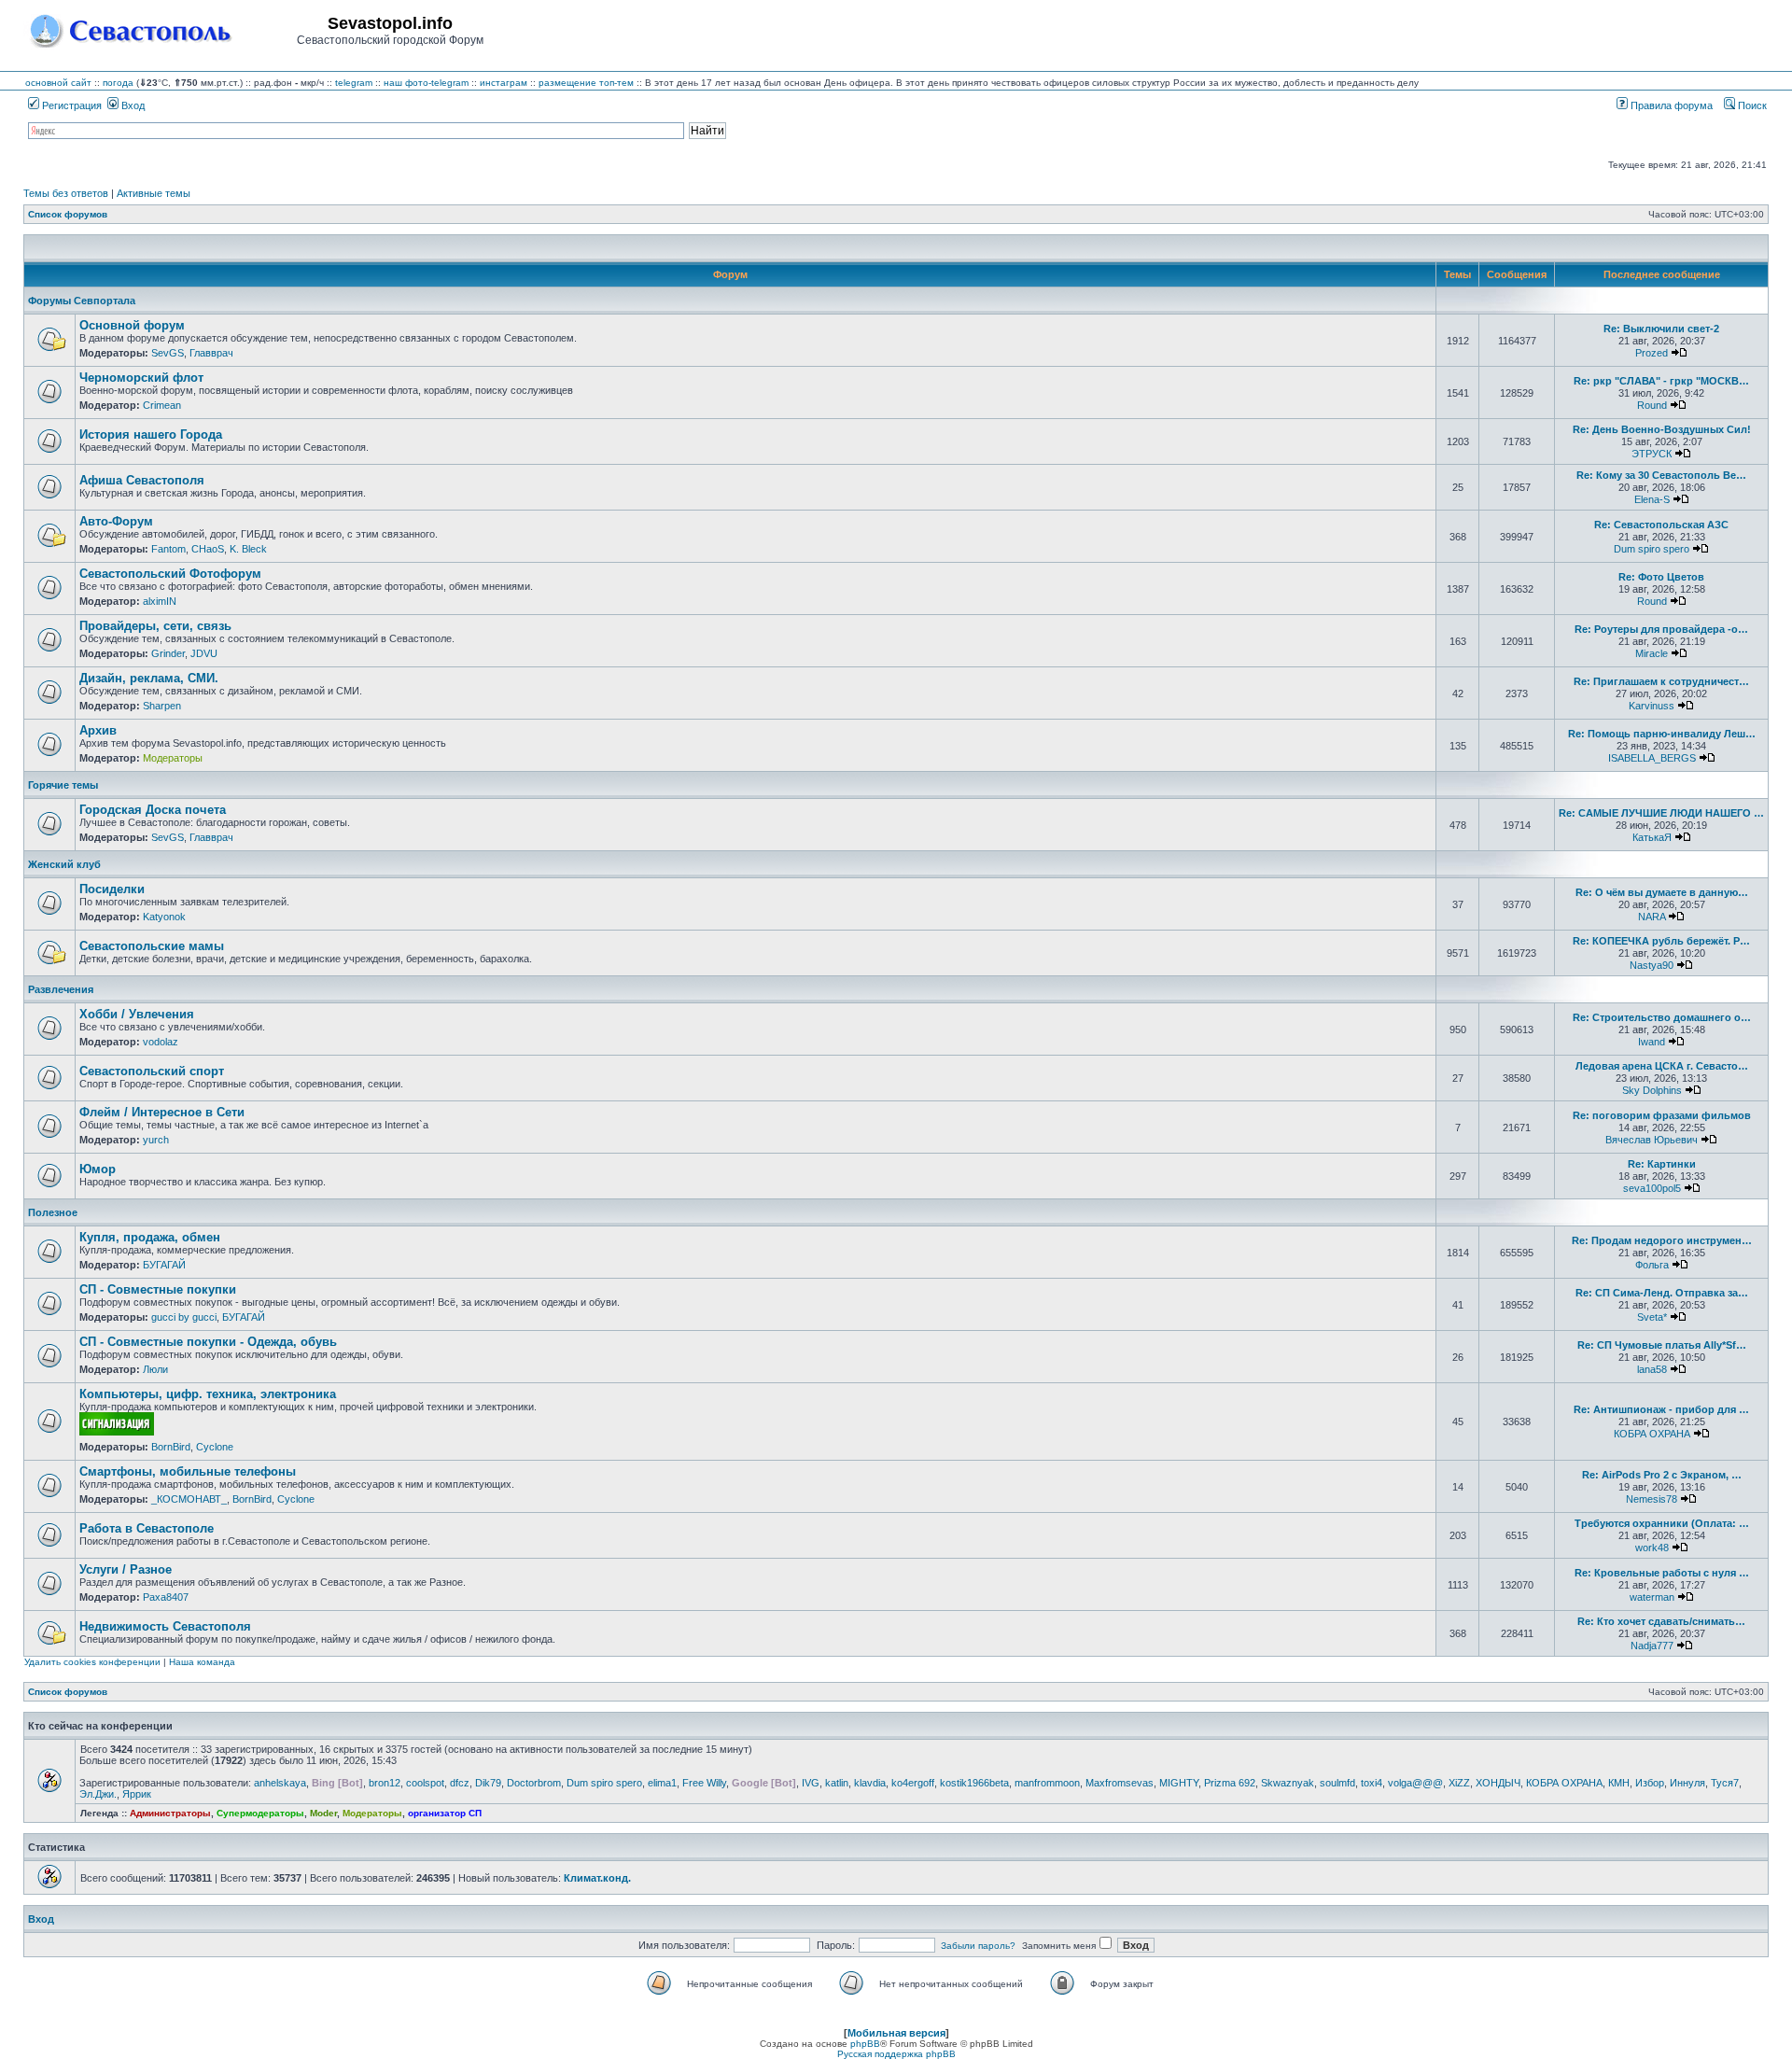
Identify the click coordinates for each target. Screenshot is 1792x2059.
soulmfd (1337, 1783)
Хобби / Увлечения (137, 1014)
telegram (354, 83)
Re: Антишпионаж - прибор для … (1661, 1409)
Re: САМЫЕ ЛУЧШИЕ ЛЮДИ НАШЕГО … (1661, 813)
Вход (132, 105)
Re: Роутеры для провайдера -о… (1661, 629)
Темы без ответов (66, 193)
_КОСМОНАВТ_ (189, 1499)
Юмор (98, 1169)
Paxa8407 (166, 1597)
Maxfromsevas (1120, 1783)
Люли (155, 1369)
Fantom (168, 549)
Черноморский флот (141, 378)
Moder (323, 1813)
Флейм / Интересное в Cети (162, 1112)
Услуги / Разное (126, 1569)
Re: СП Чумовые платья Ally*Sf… (1662, 1345)
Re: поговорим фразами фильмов (1662, 1115)
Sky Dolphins (1652, 1090)
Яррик (137, 1794)
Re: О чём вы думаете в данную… (1662, 892)
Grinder (168, 653)
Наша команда (202, 1662)
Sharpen (162, 706)
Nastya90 (1652, 965)
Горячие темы (63, 785)
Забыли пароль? (978, 1946)
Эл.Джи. (98, 1794)
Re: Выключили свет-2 (1661, 329)
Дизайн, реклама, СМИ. (149, 678)
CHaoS (208, 549)
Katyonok (164, 917)
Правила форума (1670, 105)
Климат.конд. (597, 1878)
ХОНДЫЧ (1498, 1783)
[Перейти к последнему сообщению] (1679, 353)
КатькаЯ (1652, 837)
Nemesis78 (1652, 1499)
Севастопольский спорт (152, 1071)
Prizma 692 (1230, 1783)
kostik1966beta (974, 1783)
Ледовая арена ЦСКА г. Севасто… (1662, 1066)
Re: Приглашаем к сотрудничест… (1661, 681)
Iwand (1652, 1042)
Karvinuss (1652, 706)
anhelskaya (280, 1783)
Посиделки (112, 889)
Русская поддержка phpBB (896, 2054)
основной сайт (58, 83)
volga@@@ (1415, 1783)
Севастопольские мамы (152, 946)
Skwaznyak (1288, 1783)
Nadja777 (1652, 1646)
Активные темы (154, 193)
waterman (1652, 1597)
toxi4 (1372, 1783)
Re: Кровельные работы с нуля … (1662, 1573)
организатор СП (445, 1813)
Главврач (211, 353)
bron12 (385, 1783)
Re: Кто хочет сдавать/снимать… (1661, 1621)
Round (1652, 405)
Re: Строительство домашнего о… (1662, 1017)
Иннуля (1687, 1783)
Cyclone (215, 1447)
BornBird (171, 1447)
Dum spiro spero (1652, 549)
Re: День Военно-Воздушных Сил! (1662, 429)
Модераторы (173, 758)
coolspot (425, 1783)
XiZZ (1459, 1783)
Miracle (1652, 653)
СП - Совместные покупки (158, 1289)
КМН (1619, 1783)
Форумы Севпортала (82, 301)
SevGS (168, 353)
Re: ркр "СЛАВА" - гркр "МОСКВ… (1661, 381)
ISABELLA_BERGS (1652, 758)
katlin (837, 1783)
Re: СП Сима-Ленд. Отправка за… (1662, 1293)
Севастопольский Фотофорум (170, 574)
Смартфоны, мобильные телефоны (188, 1471)
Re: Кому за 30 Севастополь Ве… (1661, 475)
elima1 (662, 1783)
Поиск (1751, 105)
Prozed (1652, 353)
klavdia (870, 1783)
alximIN (160, 601)
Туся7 (1725, 1783)
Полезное (53, 1212)
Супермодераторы (260, 1813)
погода (118, 83)
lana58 (1652, 1369)
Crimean (162, 405)
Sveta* (1652, 1317)
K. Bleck (248, 549)
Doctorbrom (534, 1783)
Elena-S (1652, 499)
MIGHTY (1179, 1783)
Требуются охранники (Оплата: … (1662, 1523)
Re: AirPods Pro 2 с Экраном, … (1662, 1475)
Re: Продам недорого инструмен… (1662, 1240)
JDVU (204, 653)
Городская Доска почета (153, 810)
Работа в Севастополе (147, 1528)
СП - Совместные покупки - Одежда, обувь (208, 1342)
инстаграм (504, 83)
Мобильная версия (896, 2033)
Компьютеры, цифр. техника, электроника (208, 1394)
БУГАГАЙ (164, 1265)
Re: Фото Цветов (1661, 577)
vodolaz (161, 1042)
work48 (1652, 1548)
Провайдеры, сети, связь (155, 626)
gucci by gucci (184, 1317)
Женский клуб (64, 864)
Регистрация (70, 105)
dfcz (460, 1783)
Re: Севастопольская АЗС (1661, 525)
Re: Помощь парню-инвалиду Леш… (1662, 734)
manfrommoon (1047, 1783)
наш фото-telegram (426, 83)
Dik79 (488, 1783)
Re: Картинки (1662, 1164)
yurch (156, 1140)
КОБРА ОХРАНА (1652, 1434)
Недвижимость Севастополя (165, 1626)
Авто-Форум (116, 521)
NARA (1652, 917)
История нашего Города (151, 434)
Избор (1650, 1783)
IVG (811, 1783)
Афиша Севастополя (142, 480)
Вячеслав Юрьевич (1652, 1140)
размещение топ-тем (586, 83)
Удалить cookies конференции (92, 1662)
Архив (98, 730)
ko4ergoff (913, 1783)
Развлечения (61, 989)
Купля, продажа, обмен (150, 1237)
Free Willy (704, 1783)
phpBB (865, 2044)
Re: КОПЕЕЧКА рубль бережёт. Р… (1661, 941)
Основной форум (132, 325)
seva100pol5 (1652, 1188)
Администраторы (170, 1813)
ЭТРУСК (1652, 454)
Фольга (1652, 1265)
